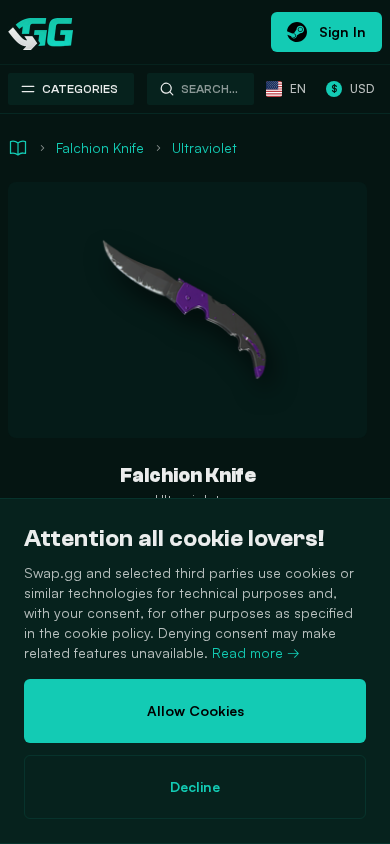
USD (352, 88)
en (298, 88)
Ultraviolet (204, 147)
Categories (80, 89)
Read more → (256, 652)
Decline (195, 786)
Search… (209, 89)
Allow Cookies (195, 710)
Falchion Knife (100, 147)
